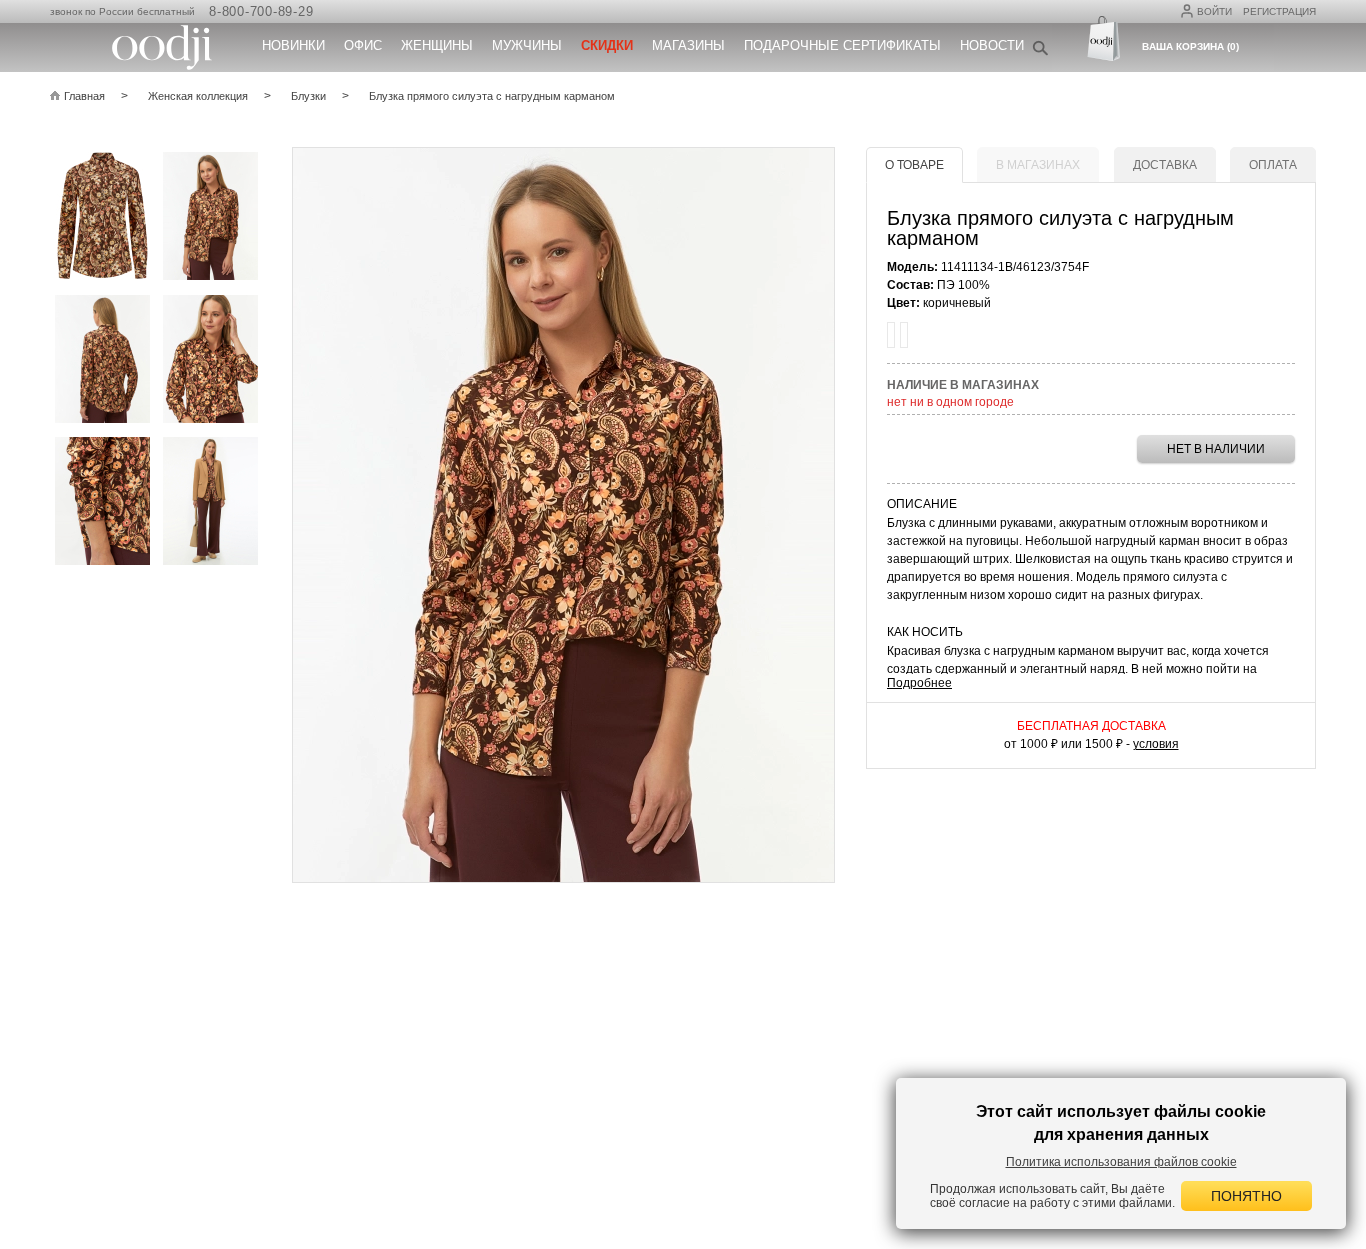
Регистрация (1279, 11)
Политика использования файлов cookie (1121, 1162)
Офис (363, 45)
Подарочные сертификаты (842, 45)
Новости (992, 45)
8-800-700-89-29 (261, 11)
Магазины (688, 45)
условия (1156, 744)
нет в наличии (1216, 449)
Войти (1214, 11)
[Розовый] (891, 335)
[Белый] (904, 335)
